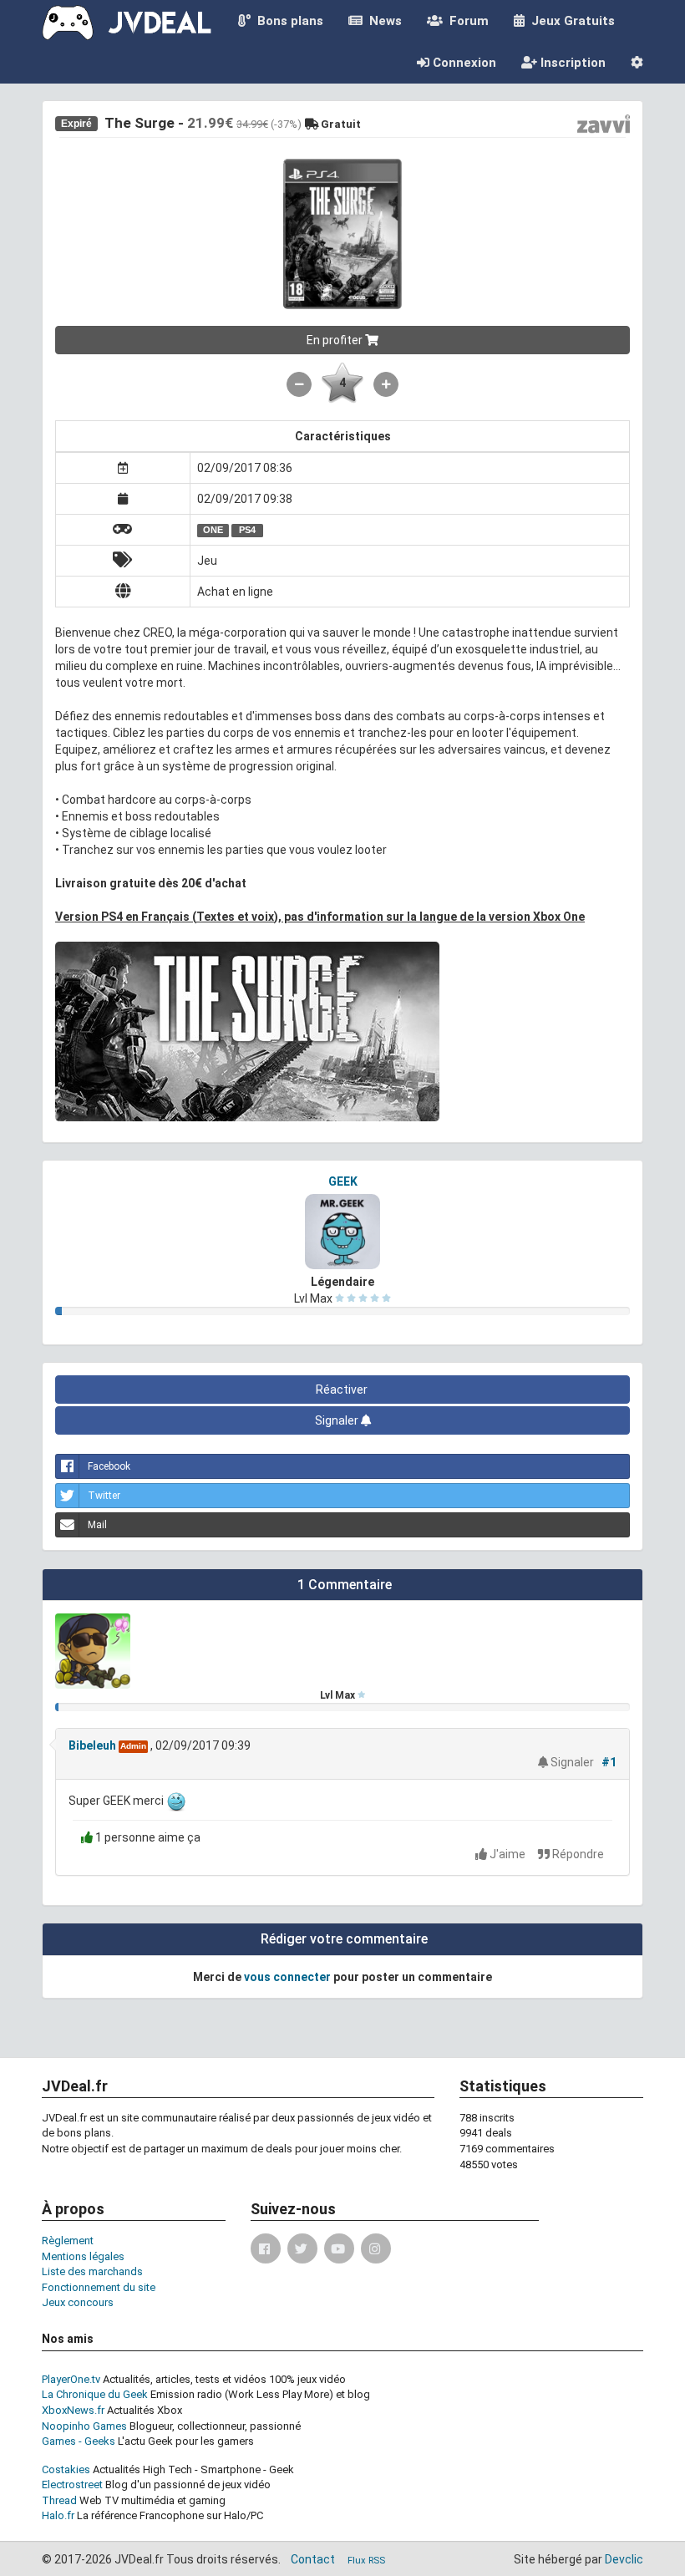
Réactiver (343, 1390)
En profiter (336, 340)
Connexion (463, 63)
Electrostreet (72, 2485)
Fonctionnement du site (99, 2287)
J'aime (507, 1854)
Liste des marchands (92, 2271)
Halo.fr (58, 2515)
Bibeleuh (92, 1745)
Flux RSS (366, 2561)
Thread (59, 2500)
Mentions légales (83, 2256)
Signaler (338, 1420)
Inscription (571, 63)
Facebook (109, 1466)
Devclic (624, 2559)
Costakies (66, 2469)
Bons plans (287, 21)
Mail (97, 1525)
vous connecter (287, 1977)
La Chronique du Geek (95, 2394)
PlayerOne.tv (71, 2379)
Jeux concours (78, 2302)
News (382, 21)
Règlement (68, 2241)
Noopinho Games (84, 2426)
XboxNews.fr (73, 2410)
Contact (313, 2559)
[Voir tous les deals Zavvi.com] (604, 124)
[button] (637, 63)
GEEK (343, 1181)
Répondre (577, 1854)
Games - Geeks (79, 2441)
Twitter (104, 1496)
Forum (466, 21)
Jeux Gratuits (570, 21)
